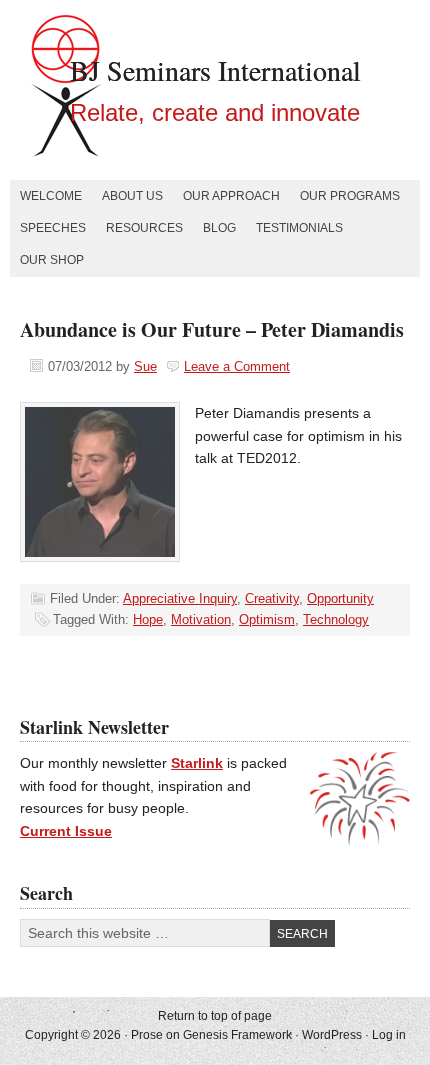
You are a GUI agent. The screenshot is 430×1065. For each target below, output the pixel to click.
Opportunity (340, 598)
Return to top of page (215, 1016)
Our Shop (52, 260)
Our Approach (231, 196)
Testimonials (299, 228)
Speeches (53, 228)
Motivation (201, 619)
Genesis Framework (237, 1035)
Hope (148, 619)
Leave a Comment (237, 366)
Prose (147, 1035)
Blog (219, 228)
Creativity (272, 598)
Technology (336, 619)
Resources (144, 228)
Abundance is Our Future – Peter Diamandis (212, 329)
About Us (132, 196)
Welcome (51, 196)
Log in (389, 1035)
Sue (145, 366)
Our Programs (350, 196)
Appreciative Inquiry (180, 598)
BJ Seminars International (215, 70)
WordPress (332, 1035)
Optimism (267, 619)
